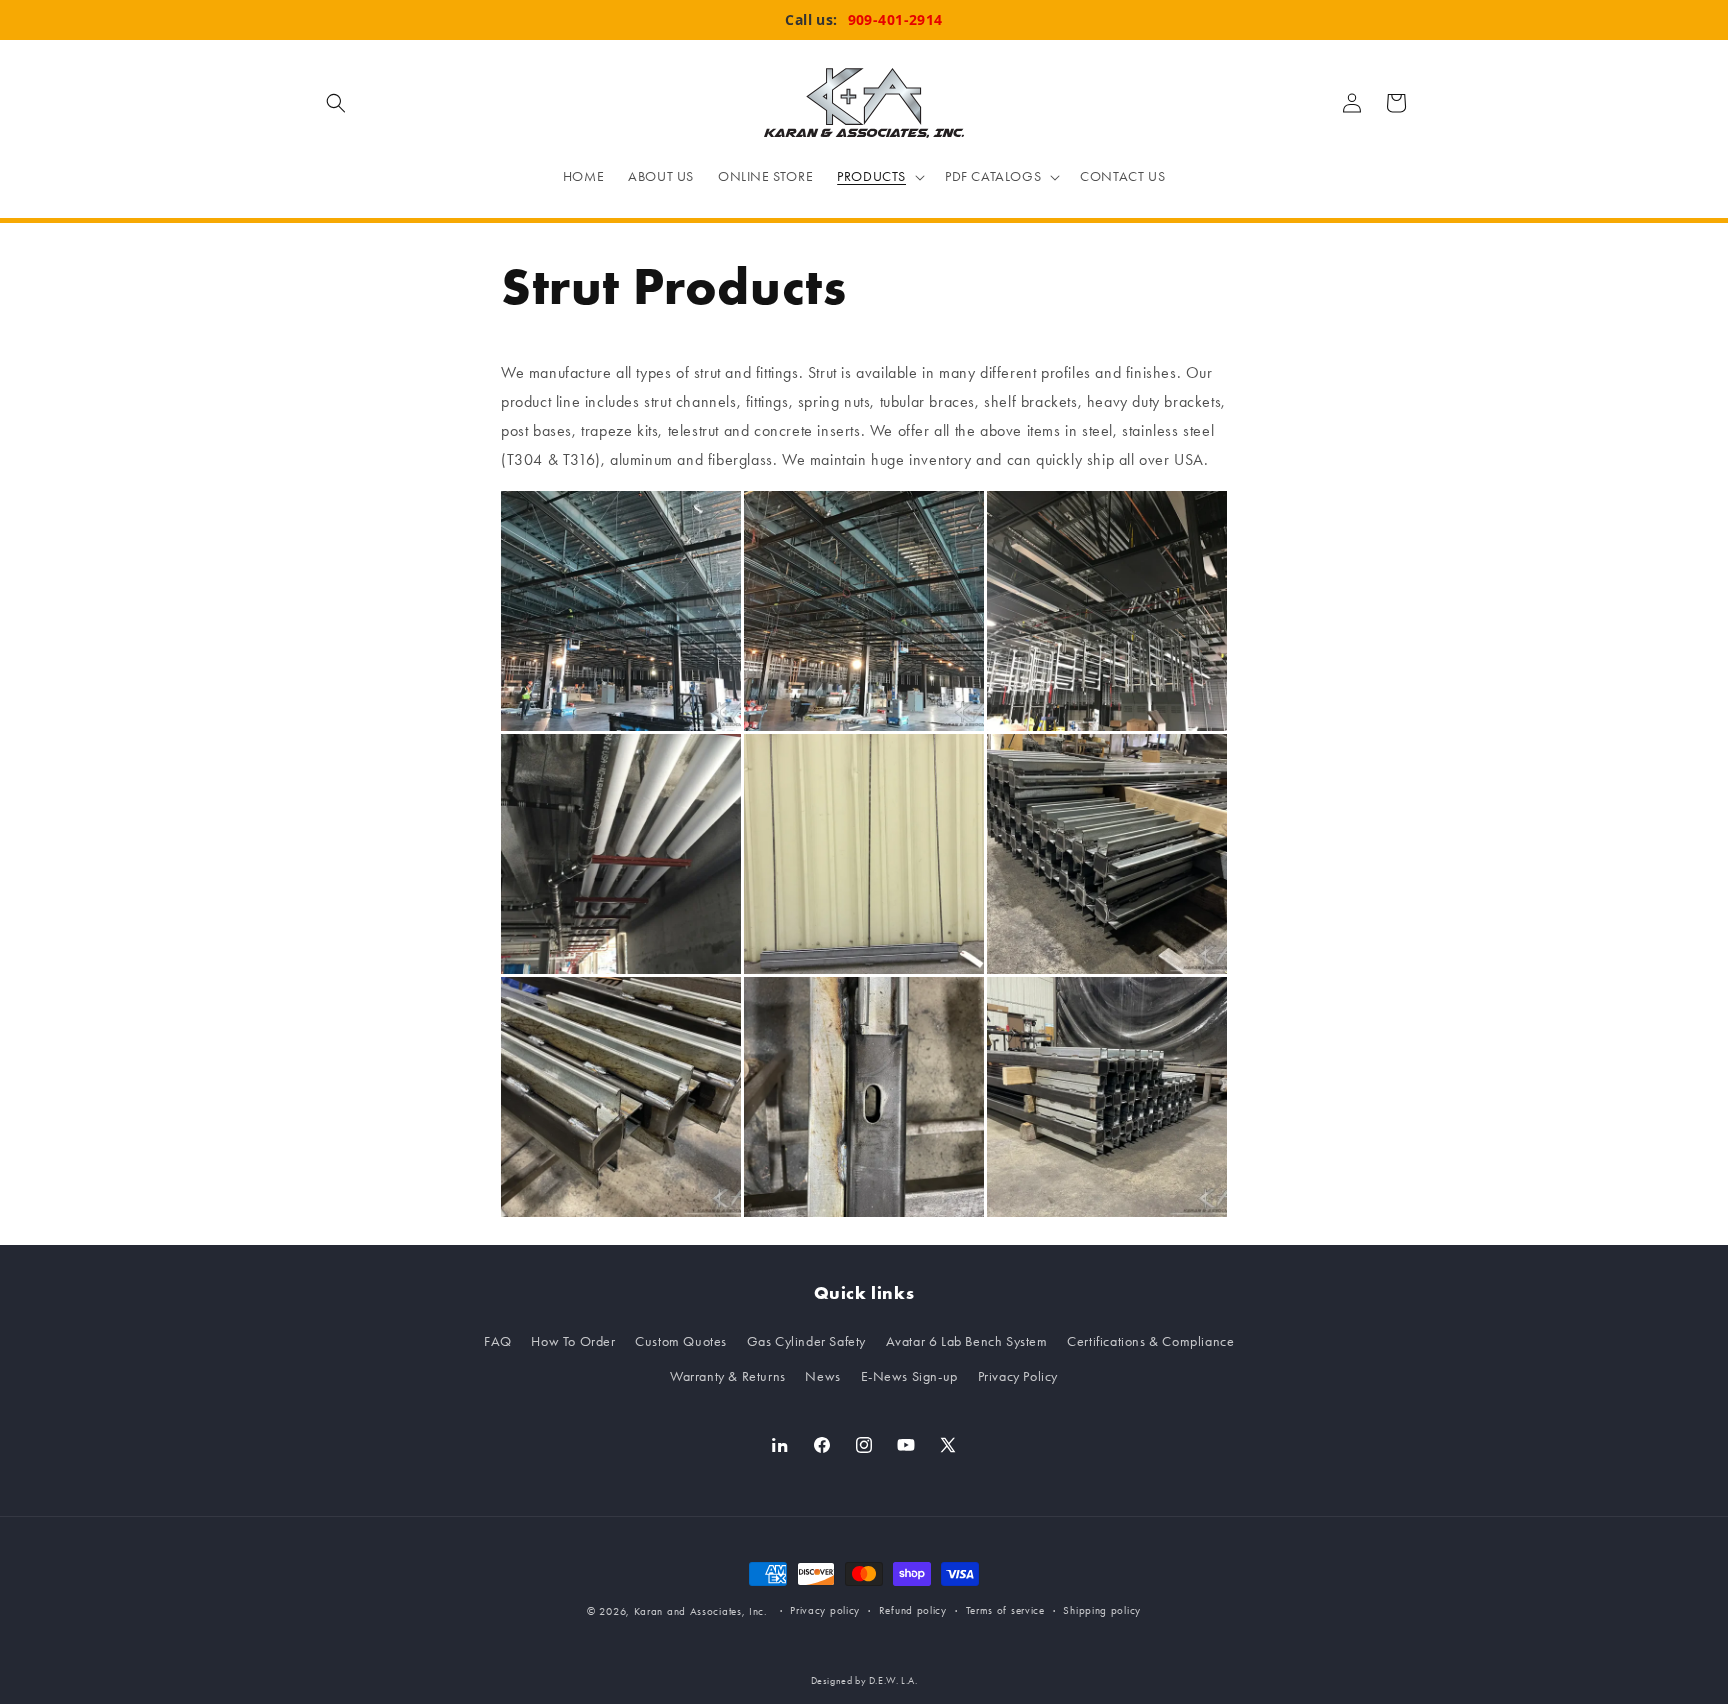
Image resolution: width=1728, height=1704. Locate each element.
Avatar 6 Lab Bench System (967, 1341)
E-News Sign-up (909, 1376)
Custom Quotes (681, 1341)
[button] (336, 103)
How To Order (573, 1341)
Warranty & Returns (728, 1376)
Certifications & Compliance (1150, 1341)
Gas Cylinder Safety (806, 1341)
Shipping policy (1102, 1610)
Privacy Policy (1018, 1376)
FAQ (498, 1341)
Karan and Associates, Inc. (701, 1611)
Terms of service (1005, 1610)
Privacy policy (825, 1610)
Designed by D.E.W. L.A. (864, 1681)
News (822, 1376)
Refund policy (913, 1610)
